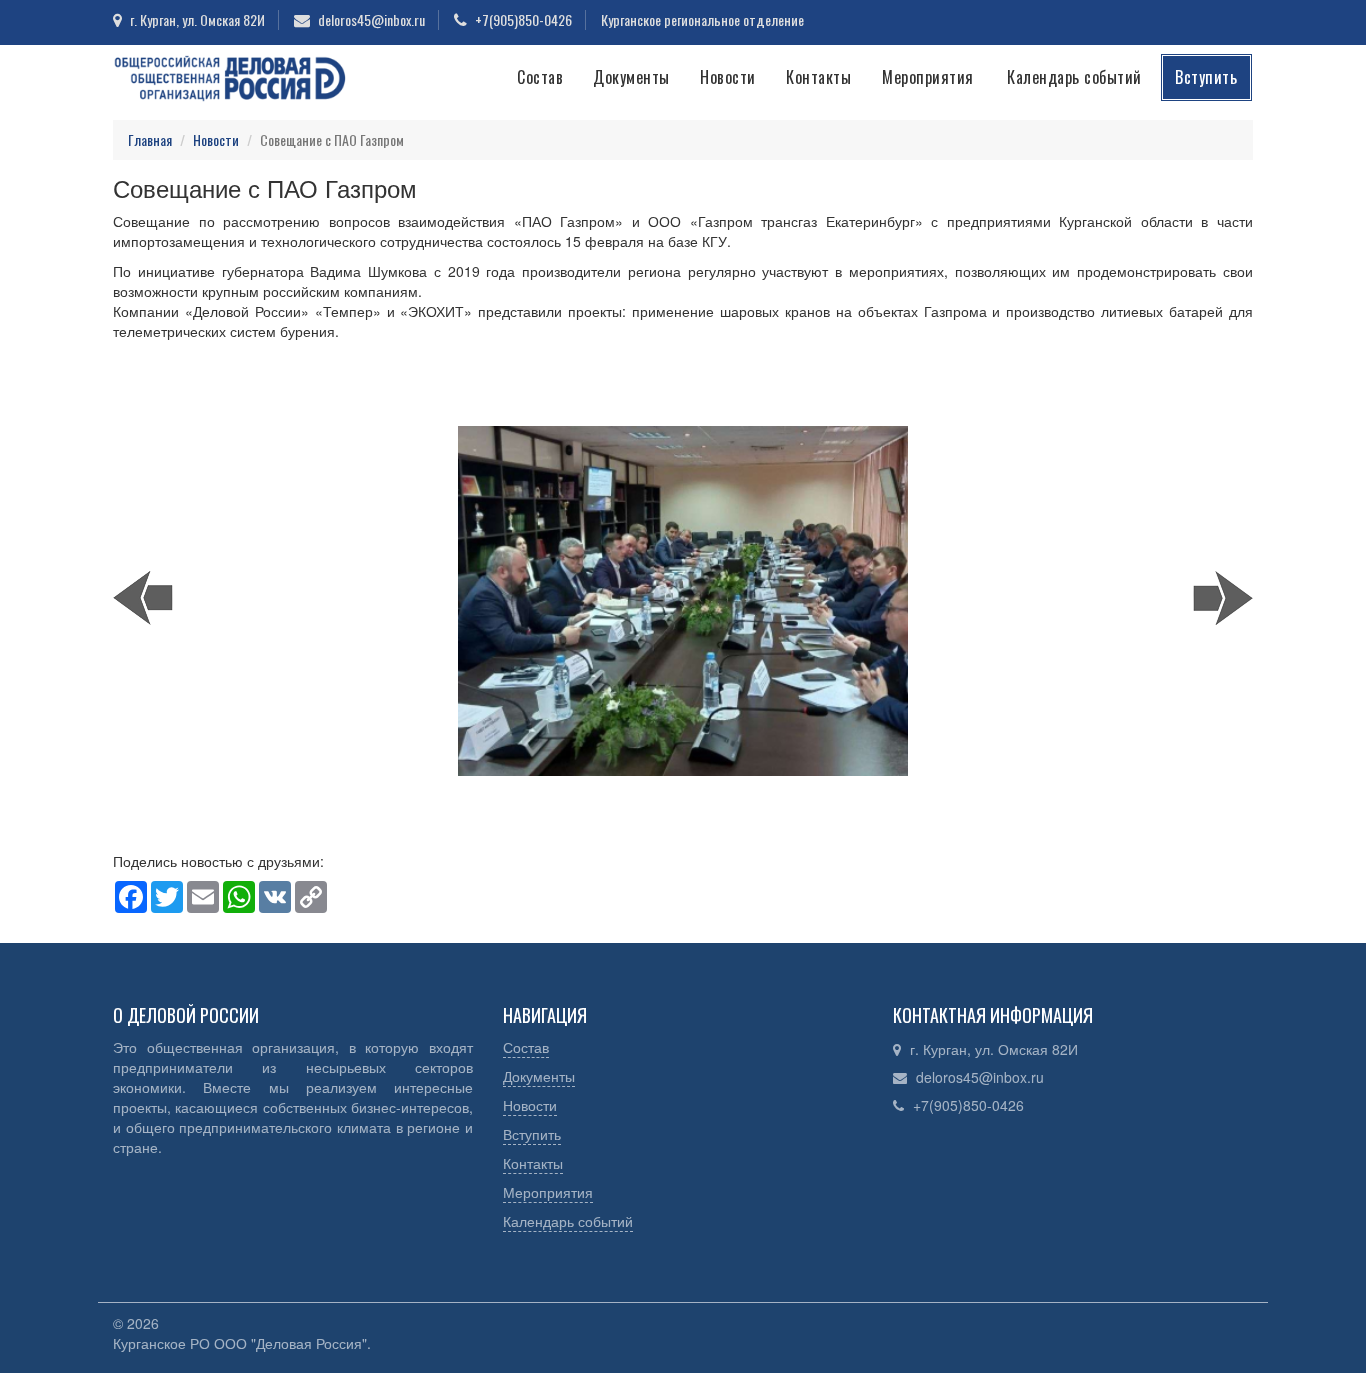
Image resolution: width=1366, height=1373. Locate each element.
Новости (728, 77)
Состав (540, 77)
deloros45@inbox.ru (980, 1077)
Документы (631, 77)
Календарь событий (1074, 77)
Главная (150, 139)
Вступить (1206, 77)
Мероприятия (928, 77)
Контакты (818, 77)
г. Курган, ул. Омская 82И (994, 1049)
